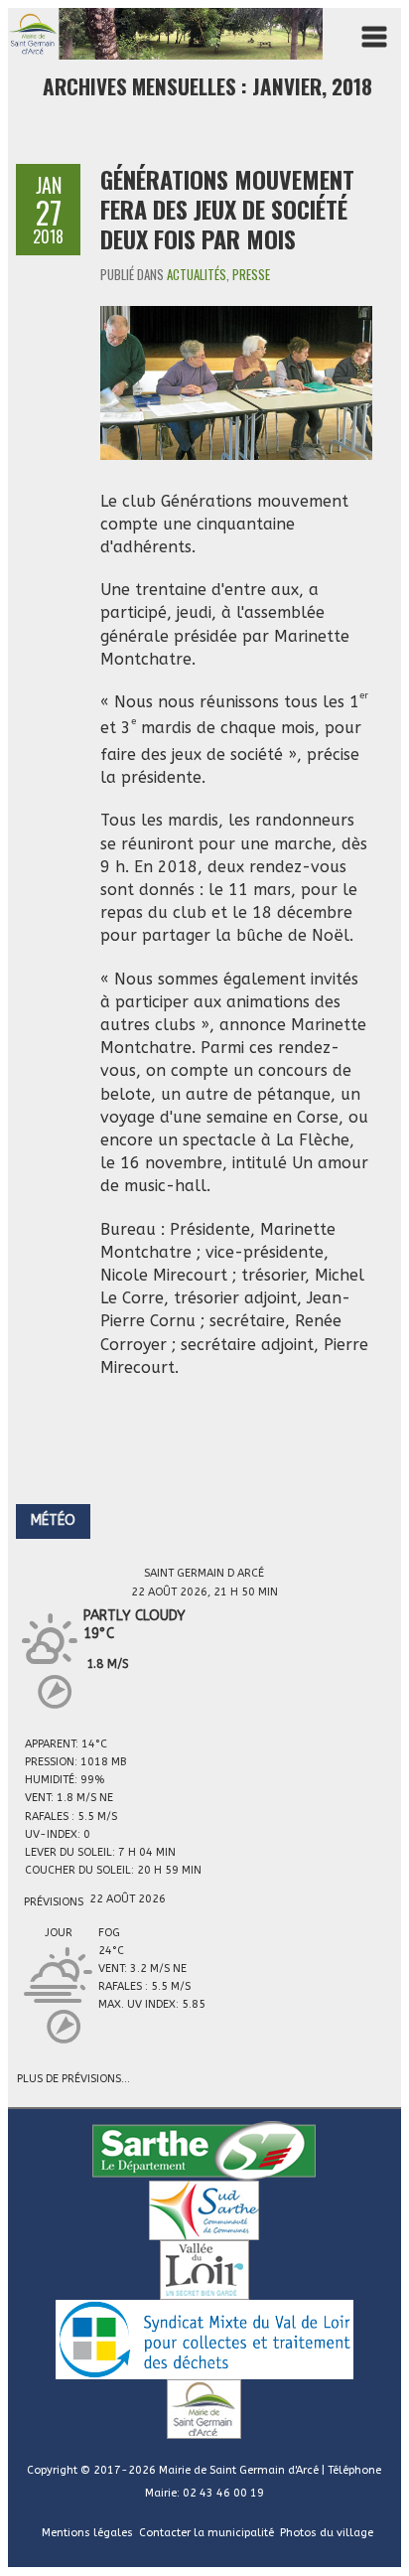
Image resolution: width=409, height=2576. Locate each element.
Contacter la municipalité (206, 2533)
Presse (251, 274)
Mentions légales (87, 2533)
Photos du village (327, 2533)
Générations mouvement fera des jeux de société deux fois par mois (227, 209)
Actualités (197, 274)
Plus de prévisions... (73, 2077)
